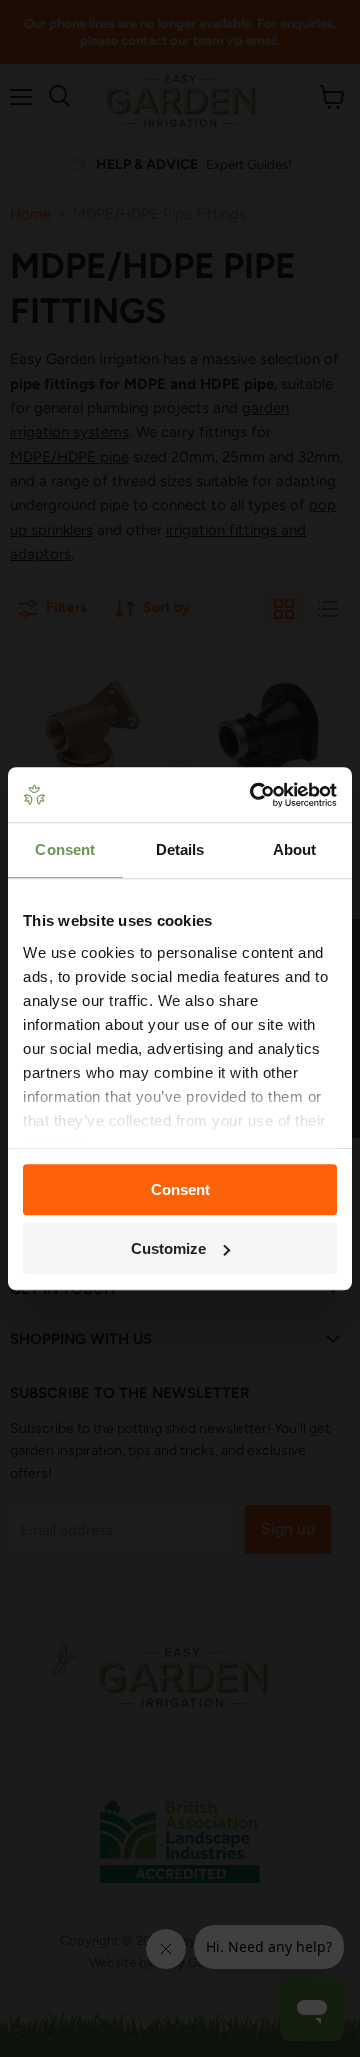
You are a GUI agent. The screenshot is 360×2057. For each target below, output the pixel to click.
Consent (180, 1189)
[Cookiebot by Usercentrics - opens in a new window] (254, 795)
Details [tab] (180, 849)
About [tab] (295, 849)
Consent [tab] (65, 849)
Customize (168, 1248)
